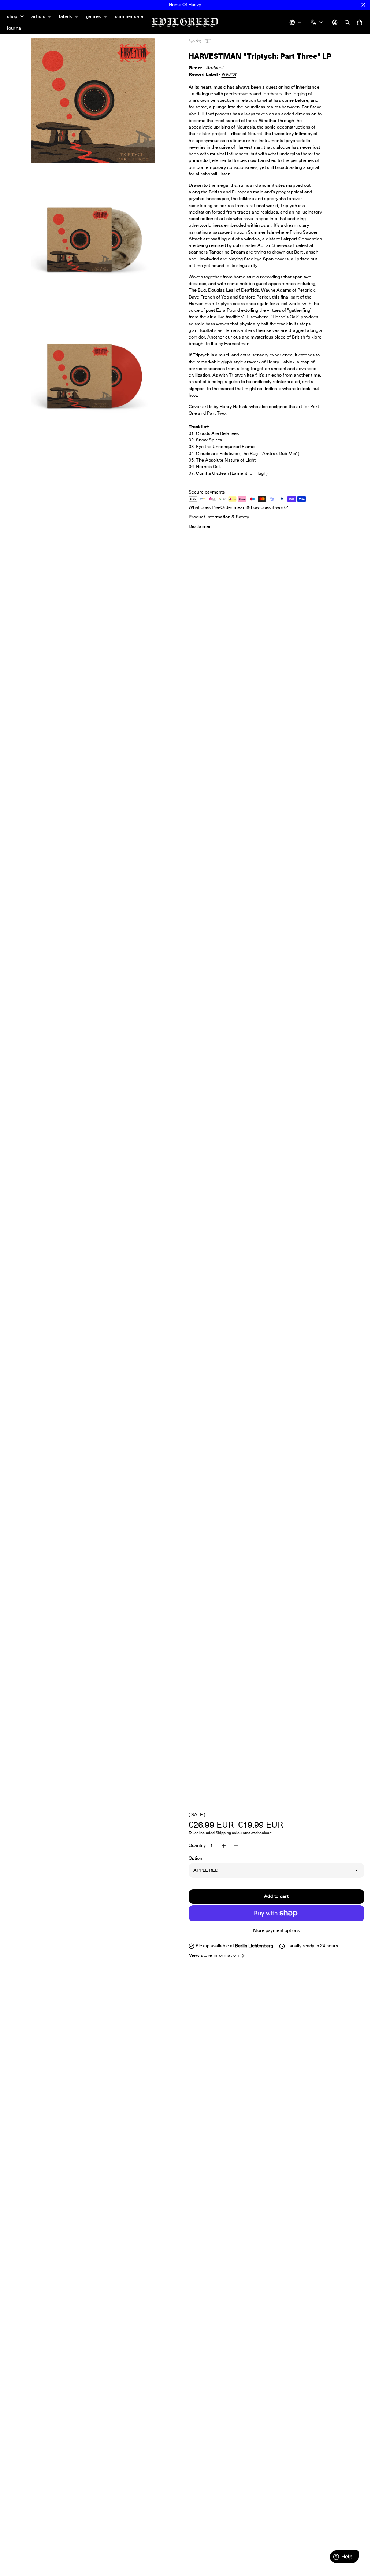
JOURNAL (15, 28)
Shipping (223, 1833)
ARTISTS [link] (38, 17)
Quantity (197, 1845)
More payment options (276, 1930)
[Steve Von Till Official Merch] (207, 41)
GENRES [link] (94, 17)
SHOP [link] (12, 17)
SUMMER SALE (129, 16)
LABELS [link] (65, 17)
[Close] (363, 5)
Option (195, 1858)
